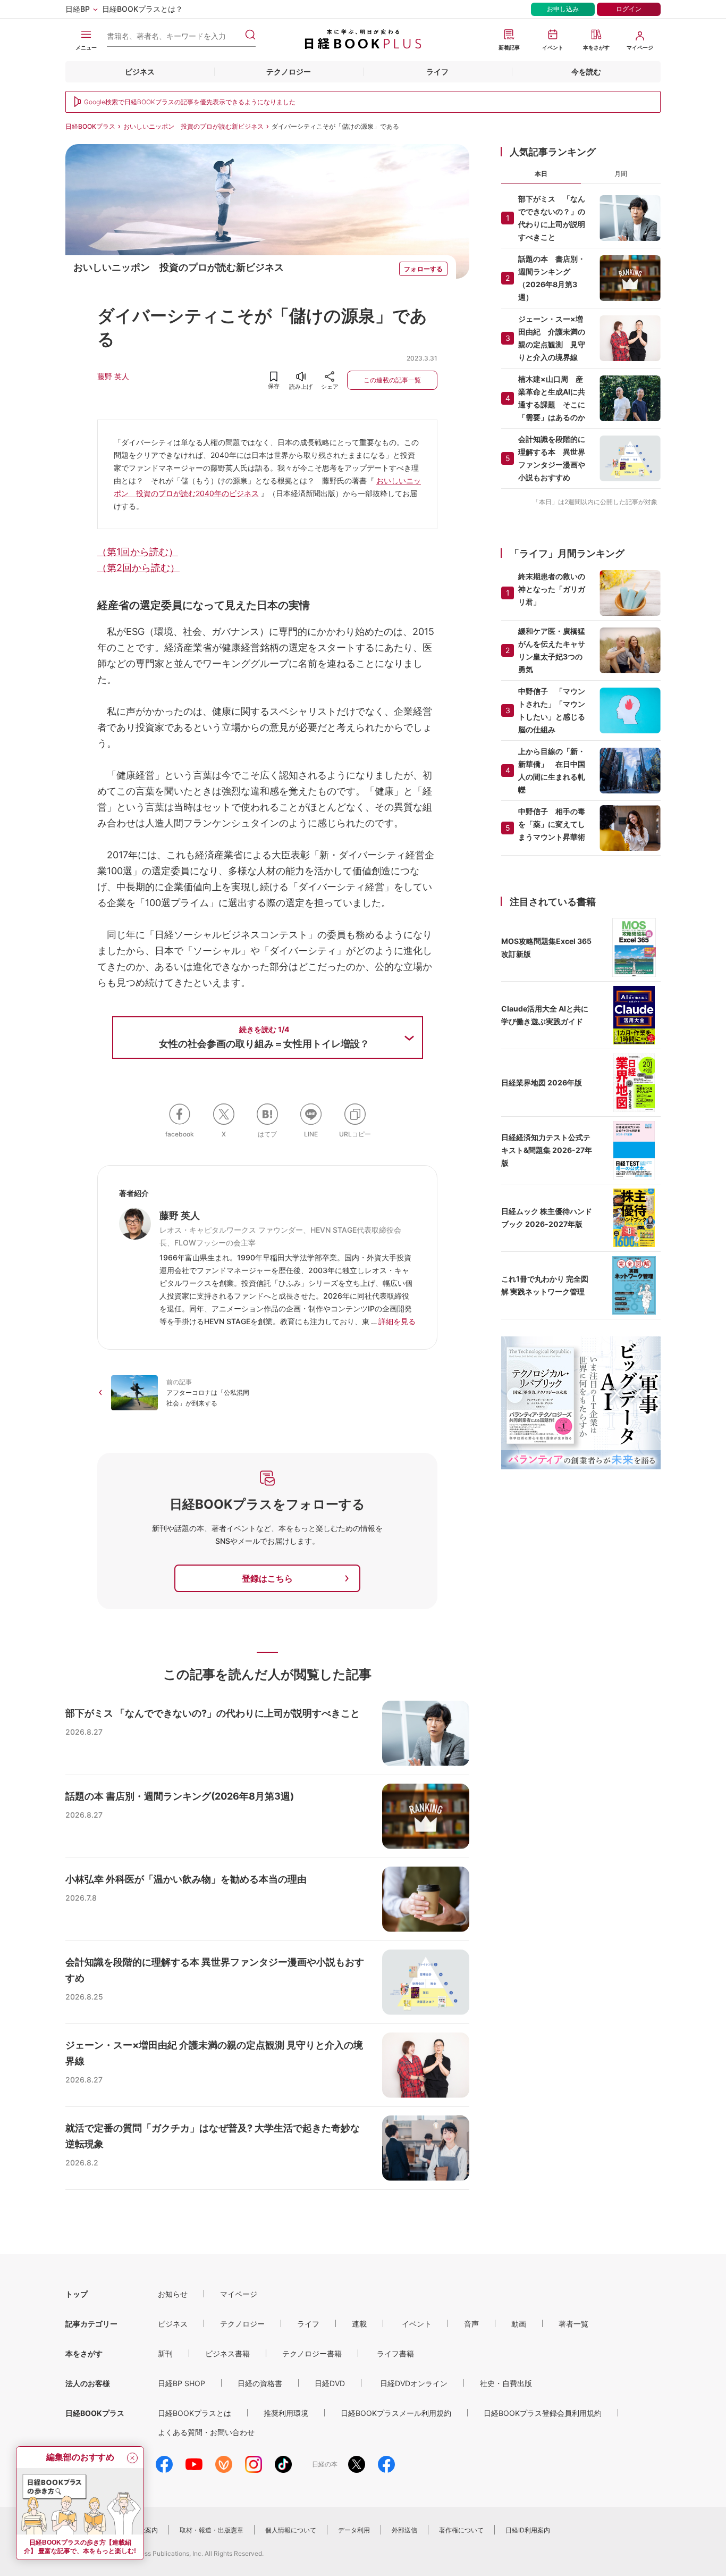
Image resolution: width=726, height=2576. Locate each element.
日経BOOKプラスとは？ (142, 9)
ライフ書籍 (395, 2353)
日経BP (78, 9)
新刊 (165, 2353)
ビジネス (140, 72)
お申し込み (563, 9)
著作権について (461, 2530)
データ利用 (354, 2530)
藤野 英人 (113, 376)
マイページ (239, 2294)
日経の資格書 (260, 2383)
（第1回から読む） (138, 552)
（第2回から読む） (138, 568)
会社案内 (145, 2530)
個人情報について (291, 2530)
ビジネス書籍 (227, 2353)
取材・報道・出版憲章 (212, 2530)
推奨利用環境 (286, 2413)
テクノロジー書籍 (312, 2353)
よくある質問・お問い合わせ (206, 2432)
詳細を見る (397, 1321)
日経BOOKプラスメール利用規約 (396, 2413)
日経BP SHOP (181, 2383)
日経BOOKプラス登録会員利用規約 (543, 2413)
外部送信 (404, 2530)
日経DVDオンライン (414, 2383)
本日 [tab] (541, 174)
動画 (519, 2324)
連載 (359, 2324)
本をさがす (84, 2353)
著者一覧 (573, 2324)
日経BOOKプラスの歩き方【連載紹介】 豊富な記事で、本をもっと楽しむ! (80, 2547)
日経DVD (330, 2383)
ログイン (629, 9)
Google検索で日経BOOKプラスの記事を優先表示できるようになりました (190, 102)
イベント (417, 2324)
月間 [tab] (621, 174)
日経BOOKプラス (90, 126)
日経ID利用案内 (528, 2530)
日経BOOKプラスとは (195, 2413)
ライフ (437, 72)
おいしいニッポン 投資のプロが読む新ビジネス (193, 126)
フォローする (423, 269)
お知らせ (173, 2294)
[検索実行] (250, 35)
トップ (77, 2294)
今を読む (586, 72)
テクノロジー (289, 72)
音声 (471, 2324)
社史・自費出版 (506, 2383)
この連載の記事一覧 (392, 380)
